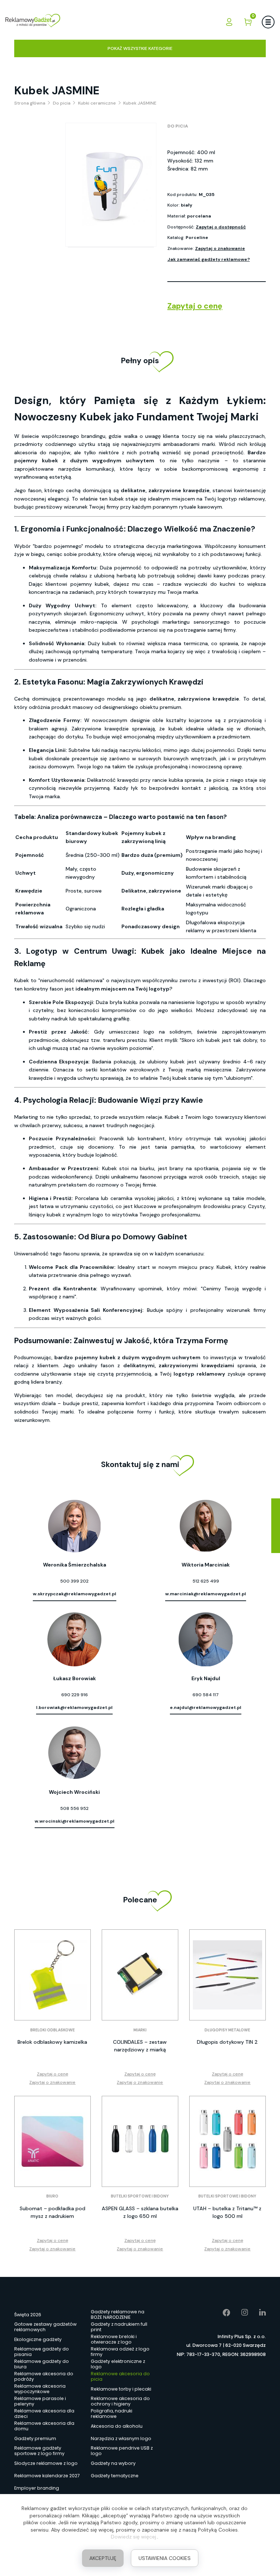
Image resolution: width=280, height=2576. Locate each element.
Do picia (178, 126)
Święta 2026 (28, 2315)
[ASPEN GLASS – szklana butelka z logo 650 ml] (140, 2141)
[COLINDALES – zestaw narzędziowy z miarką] (140, 1975)
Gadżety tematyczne (115, 2476)
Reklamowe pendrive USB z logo (122, 2451)
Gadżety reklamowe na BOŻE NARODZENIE (118, 2315)
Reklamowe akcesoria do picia (120, 2377)
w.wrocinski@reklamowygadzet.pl (75, 1821)
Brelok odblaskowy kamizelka (52, 2042)
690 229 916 (75, 1695)
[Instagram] (239, 2313)
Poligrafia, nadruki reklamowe (112, 2414)
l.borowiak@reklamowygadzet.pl (74, 1707)
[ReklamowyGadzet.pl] (33, 22)
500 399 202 (74, 1581)
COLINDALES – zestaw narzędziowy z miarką (140, 2046)
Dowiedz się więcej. (134, 2537)
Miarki (140, 2030)
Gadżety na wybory (113, 2463)
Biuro (52, 2196)
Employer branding (37, 2488)
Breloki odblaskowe (52, 2030)
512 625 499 (206, 1581)
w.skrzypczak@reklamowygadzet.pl (75, 1594)
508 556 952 (74, 1808)
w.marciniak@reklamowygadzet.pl (206, 1594)
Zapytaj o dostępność (221, 227)
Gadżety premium (35, 2438)
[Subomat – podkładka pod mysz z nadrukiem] (52, 2141)
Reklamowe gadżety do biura (42, 2364)
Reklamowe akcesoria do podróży (44, 2377)
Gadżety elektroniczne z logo (118, 2364)
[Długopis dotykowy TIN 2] (227, 1975)
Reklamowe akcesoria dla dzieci (44, 2414)
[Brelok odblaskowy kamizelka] (52, 1975)
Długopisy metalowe (227, 2030)
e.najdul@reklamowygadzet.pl (206, 1707)
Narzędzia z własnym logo (121, 2438)
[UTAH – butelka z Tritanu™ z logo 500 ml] (227, 2141)
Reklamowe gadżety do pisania (42, 2352)
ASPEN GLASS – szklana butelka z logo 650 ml (140, 2212)
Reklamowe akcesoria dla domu (44, 2426)
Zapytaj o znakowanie (220, 248)
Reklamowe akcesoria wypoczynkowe (40, 2389)
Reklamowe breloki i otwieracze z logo (114, 2340)
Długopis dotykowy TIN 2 (227, 2042)
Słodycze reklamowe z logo (46, 2463)
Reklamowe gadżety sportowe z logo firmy (39, 2451)
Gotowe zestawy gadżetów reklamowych (45, 2327)
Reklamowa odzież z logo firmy (120, 2352)
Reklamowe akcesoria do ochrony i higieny (120, 2401)
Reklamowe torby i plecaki (121, 2389)
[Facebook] (221, 2313)
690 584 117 (206, 1695)
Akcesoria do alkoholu (117, 2426)
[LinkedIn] (257, 2313)
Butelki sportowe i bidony (140, 2196)
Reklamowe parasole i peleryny (40, 2401)
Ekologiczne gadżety (38, 2339)
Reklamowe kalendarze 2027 (47, 2476)
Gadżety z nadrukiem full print (119, 2327)
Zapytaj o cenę (195, 306)
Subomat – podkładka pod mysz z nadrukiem (52, 2212)
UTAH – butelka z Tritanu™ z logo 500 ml (227, 2212)
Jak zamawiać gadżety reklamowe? (209, 259)
